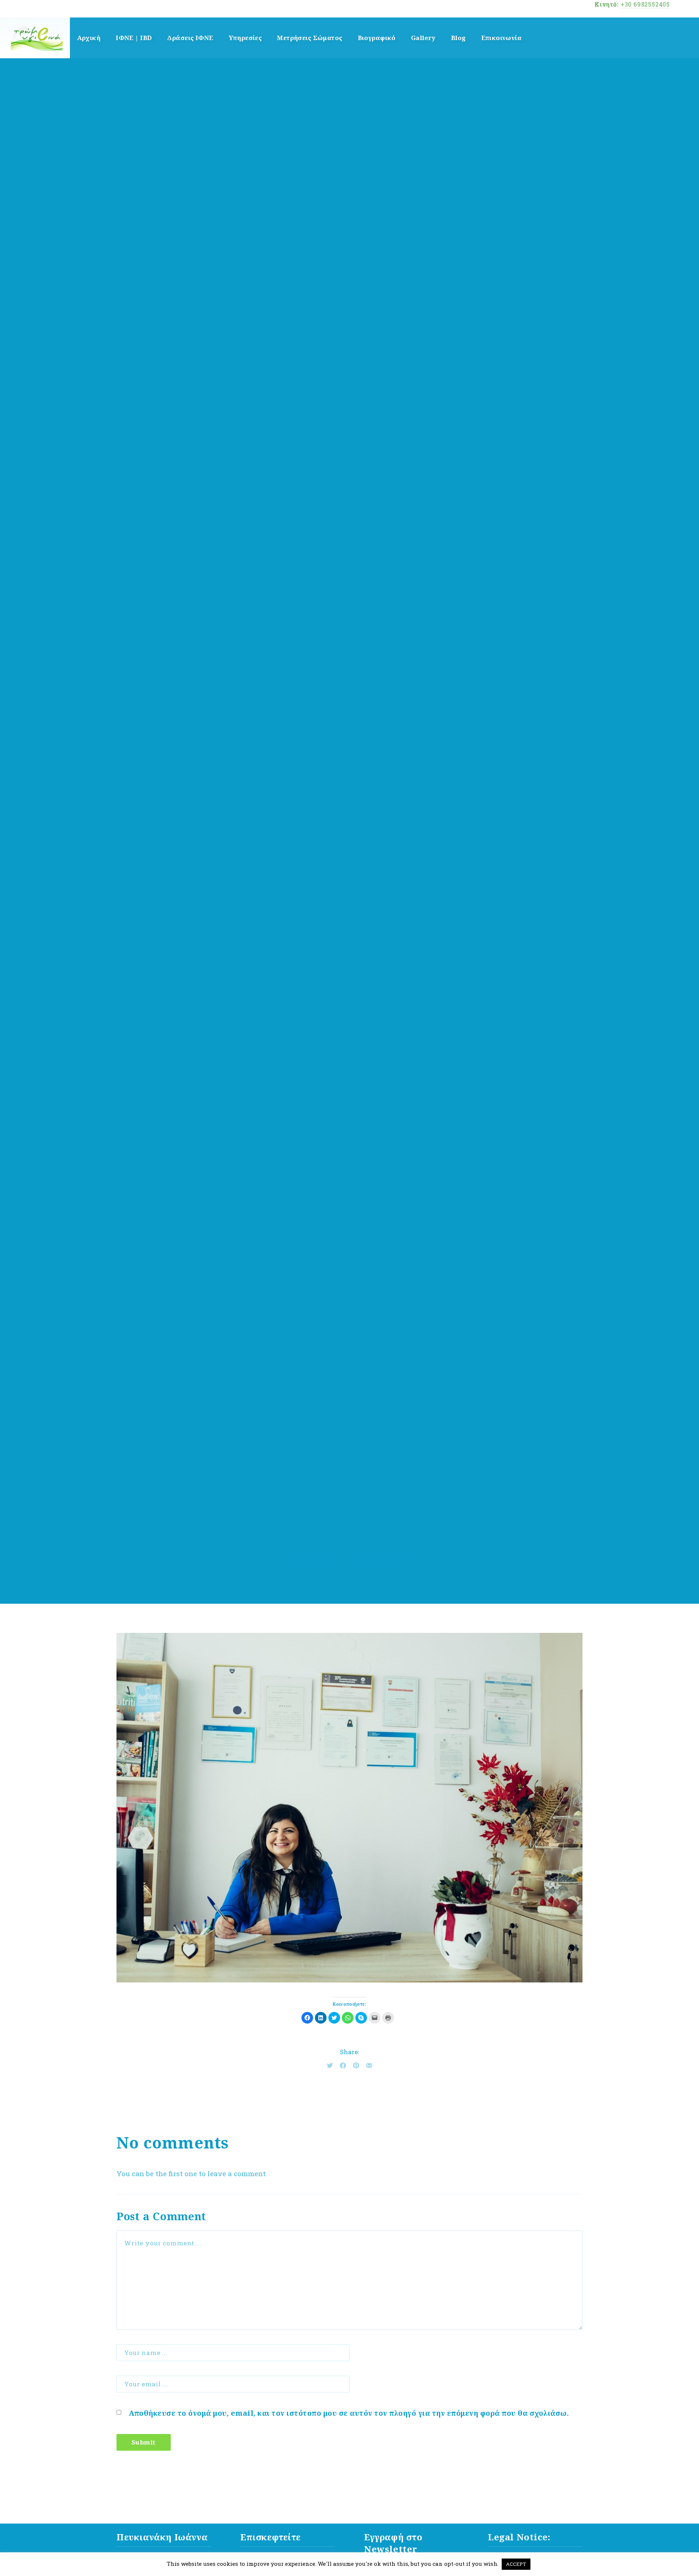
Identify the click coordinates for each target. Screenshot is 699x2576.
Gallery (423, 38)
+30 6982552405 (645, 4)
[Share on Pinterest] (356, 2065)
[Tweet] (330, 2065)
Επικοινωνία (502, 38)
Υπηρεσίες (245, 38)
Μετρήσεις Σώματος (310, 38)
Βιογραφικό (377, 38)
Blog (459, 38)
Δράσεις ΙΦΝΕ (190, 38)
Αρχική (89, 38)
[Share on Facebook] (343, 2065)
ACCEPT (516, 2564)
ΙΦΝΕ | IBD (134, 38)
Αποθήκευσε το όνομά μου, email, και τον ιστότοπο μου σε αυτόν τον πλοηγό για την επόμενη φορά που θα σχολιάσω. (349, 2413)
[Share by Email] (369, 2065)
